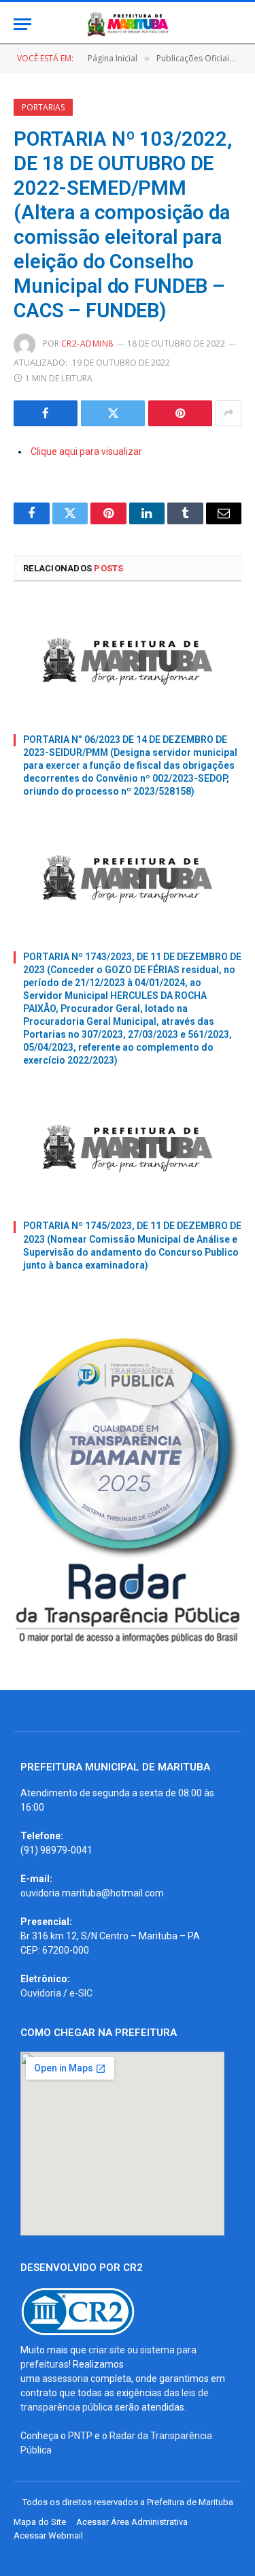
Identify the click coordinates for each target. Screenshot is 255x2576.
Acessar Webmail (48, 2535)
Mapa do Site (40, 2522)
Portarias (43, 107)
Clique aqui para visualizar (86, 451)
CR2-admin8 (87, 344)
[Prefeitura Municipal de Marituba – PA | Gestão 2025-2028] (128, 24)
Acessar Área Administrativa (132, 2522)
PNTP (80, 2436)
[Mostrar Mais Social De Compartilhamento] (228, 413)
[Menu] (22, 24)
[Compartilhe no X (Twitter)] (113, 413)
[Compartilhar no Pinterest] (180, 413)
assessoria (65, 2379)
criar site (107, 2350)
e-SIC (81, 1993)
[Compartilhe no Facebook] (46, 413)
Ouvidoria (41, 1993)
